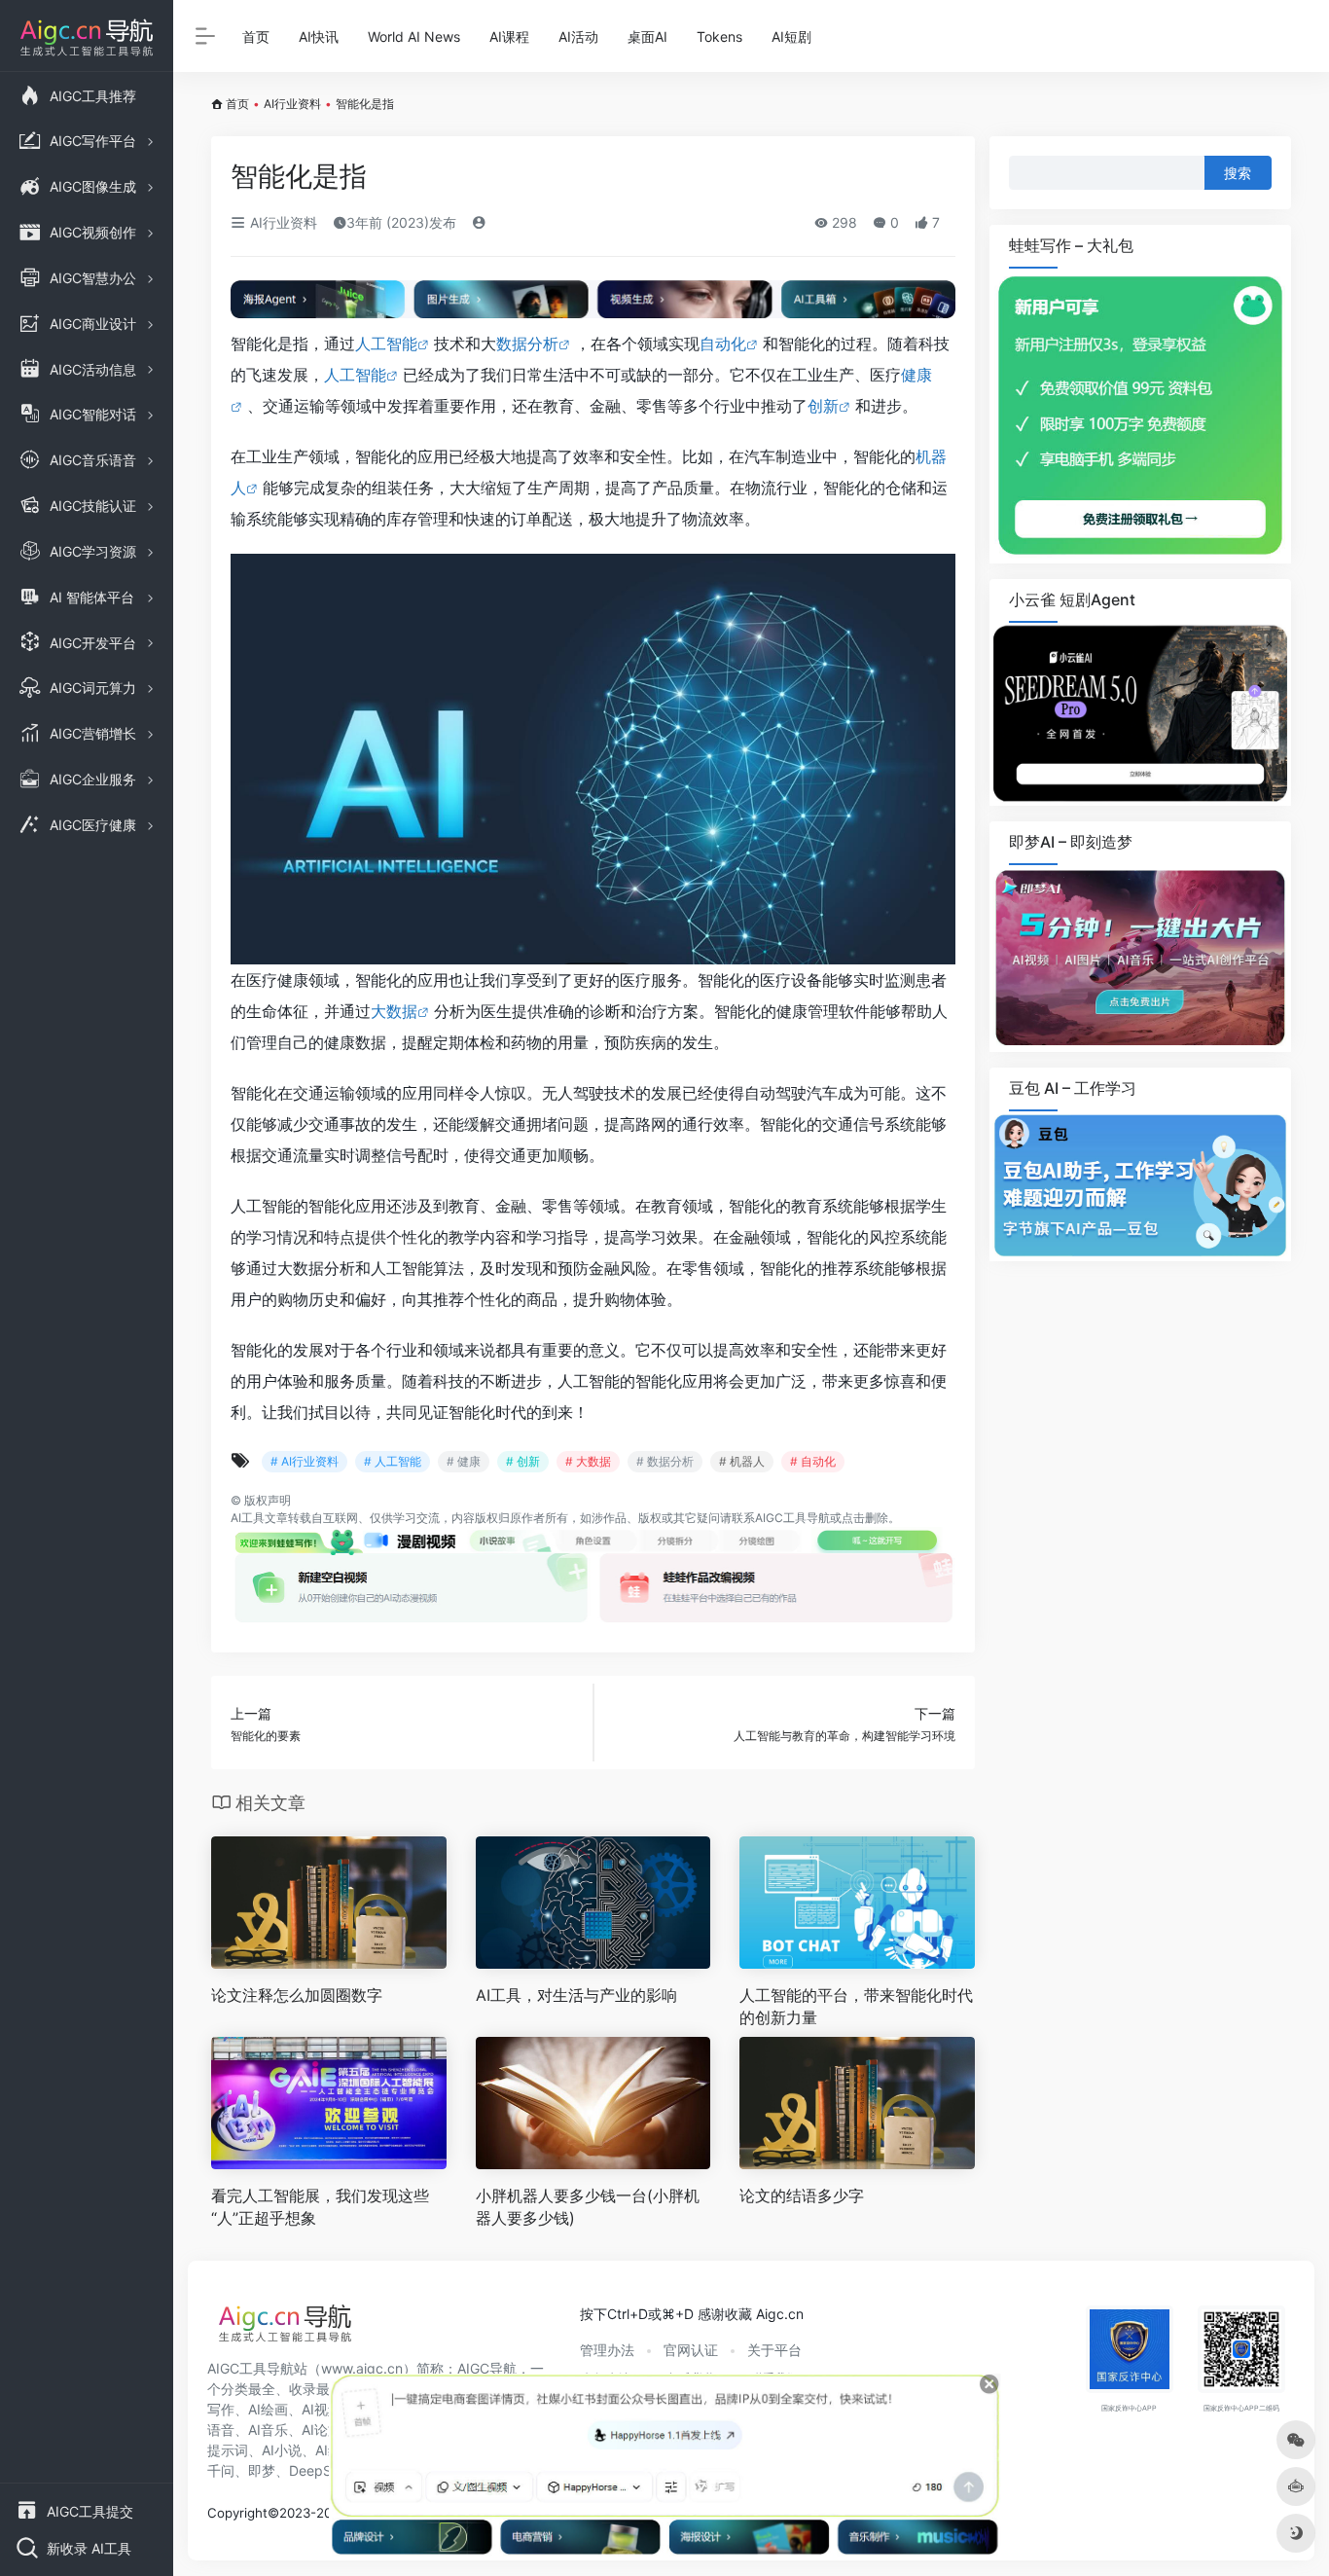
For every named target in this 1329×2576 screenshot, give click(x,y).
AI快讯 (319, 36)
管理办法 (607, 2350)
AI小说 (282, 2450)
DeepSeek (322, 2470)
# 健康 (464, 1461)
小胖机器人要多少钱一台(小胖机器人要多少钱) (588, 2207)
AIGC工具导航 (792, 1518)
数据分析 (527, 344)
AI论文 (322, 2430)
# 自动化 (813, 1461)
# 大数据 (588, 1461)
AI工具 (248, 1518)
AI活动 (578, 36)
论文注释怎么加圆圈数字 (297, 1995)
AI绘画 (268, 2409)
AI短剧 (791, 36)
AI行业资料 (292, 104)
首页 (256, 36)
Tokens (719, 36)
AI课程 (509, 36)
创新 (823, 406)
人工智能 (386, 344)
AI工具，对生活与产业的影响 (576, 1995)
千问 (221, 2470)
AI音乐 (268, 2430)
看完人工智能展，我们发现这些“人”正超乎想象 (320, 2207)
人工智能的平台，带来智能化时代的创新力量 (856, 2006)
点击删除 (865, 1518)
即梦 (262, 2470)
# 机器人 (742, 1461)
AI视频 (322, 2409)
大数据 (394, 1011)
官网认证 (691, 2350)
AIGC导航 (487, 2368)
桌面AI (647, 36)
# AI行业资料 (305, 1461)
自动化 (723, 344)
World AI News (414, 36)
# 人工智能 (393, 1461)
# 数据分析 (665, 1461)
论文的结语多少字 (802, 2195)
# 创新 (523, 1461)
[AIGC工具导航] (285, 2329)
